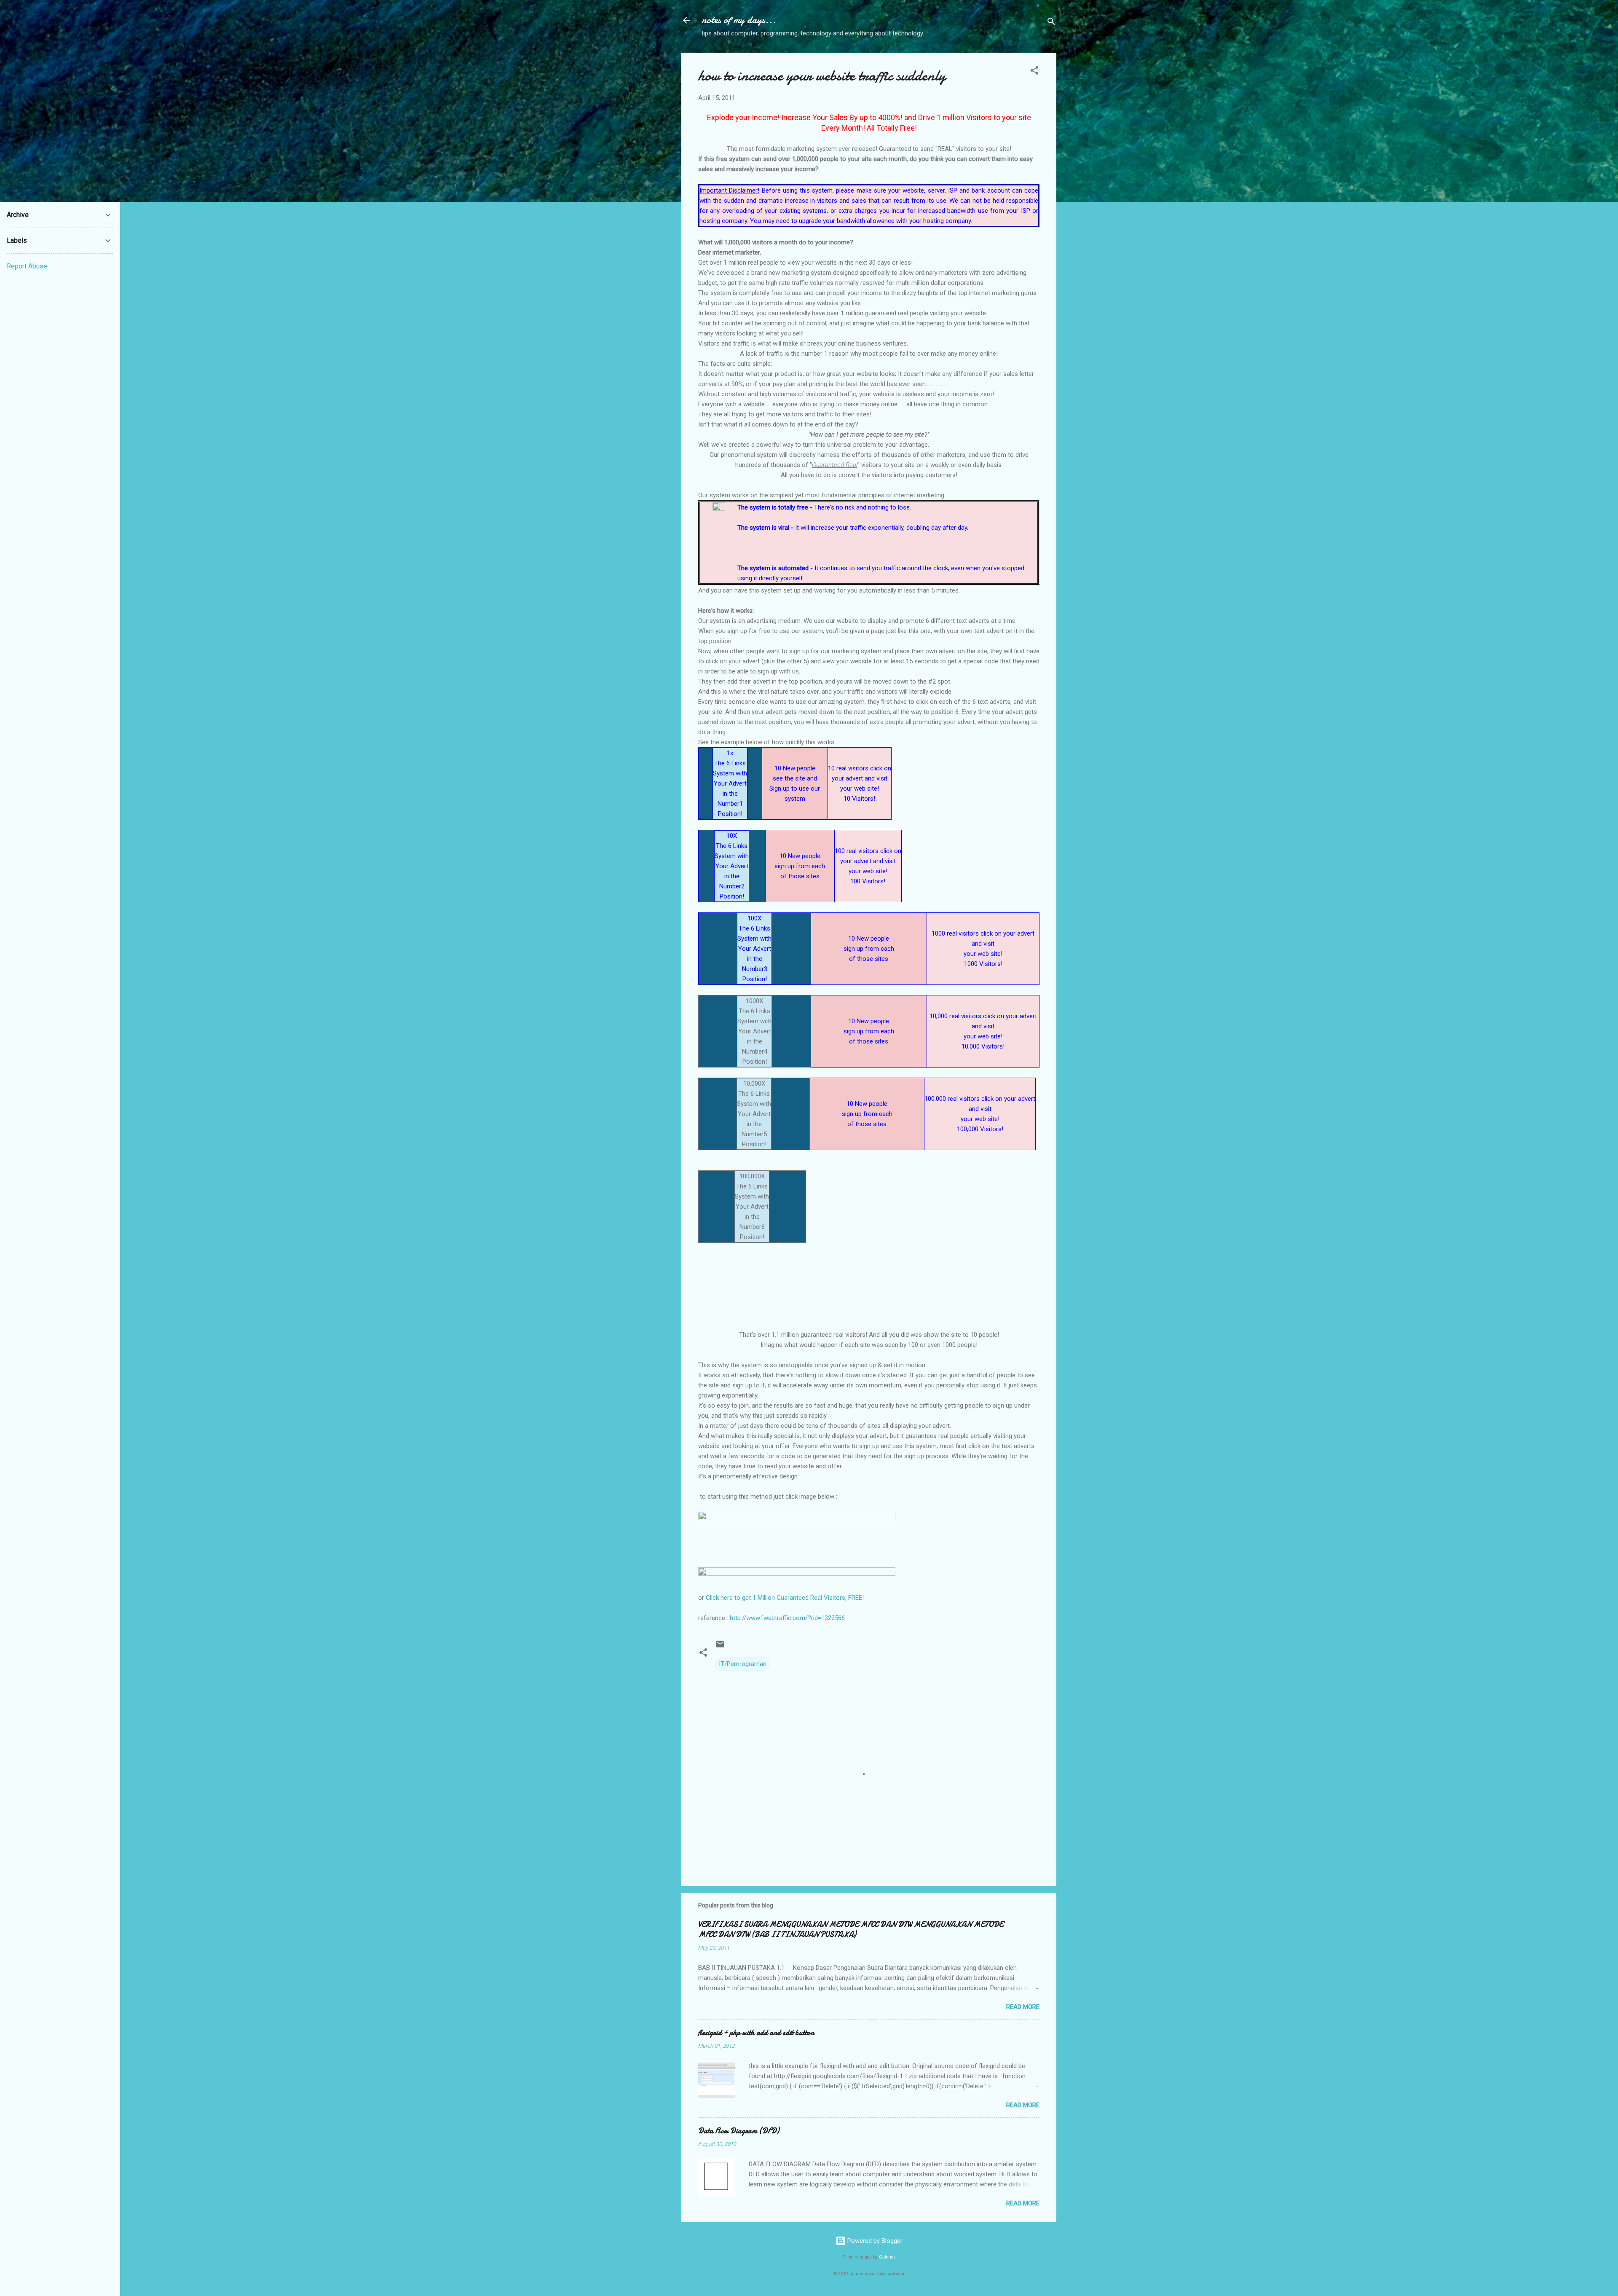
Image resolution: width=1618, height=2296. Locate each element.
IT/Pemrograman (743, 1664)
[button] (1034, 72)
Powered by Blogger (874, 2241)
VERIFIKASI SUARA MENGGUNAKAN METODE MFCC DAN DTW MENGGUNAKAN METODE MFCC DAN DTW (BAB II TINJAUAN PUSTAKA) (851, 1930)
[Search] (1051, 23)
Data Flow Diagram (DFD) (739, 2131)
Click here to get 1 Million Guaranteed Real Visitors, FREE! (785, 1598)
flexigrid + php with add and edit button (756, 2033)
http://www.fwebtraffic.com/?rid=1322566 (787, 1618)
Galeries (887, 2257)
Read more (1023, 2007)
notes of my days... (739, 20)
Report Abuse (27, 266)
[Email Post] (720, 1647)
